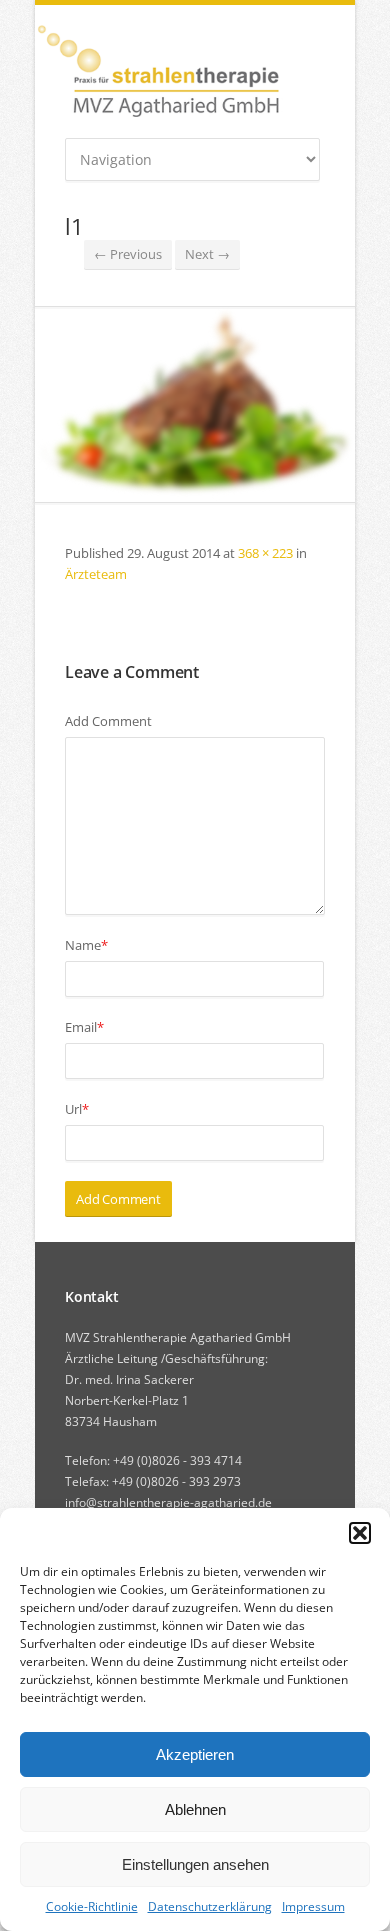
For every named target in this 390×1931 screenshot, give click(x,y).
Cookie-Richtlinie (92, 1906)
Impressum (313, 1906)
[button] (360, 1533)
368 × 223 (265, 553)
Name (86, 945)
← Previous (128, 254)
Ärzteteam (96, 574)
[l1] (195, 404)
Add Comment (108, 721)
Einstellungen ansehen (195, 1864)
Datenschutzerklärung (210, 1906)
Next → (207, 254)
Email (84, 1027)
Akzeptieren (195, 1754)
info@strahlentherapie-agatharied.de (168, 1502)
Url (77, 1109)
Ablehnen (195, 1809)
